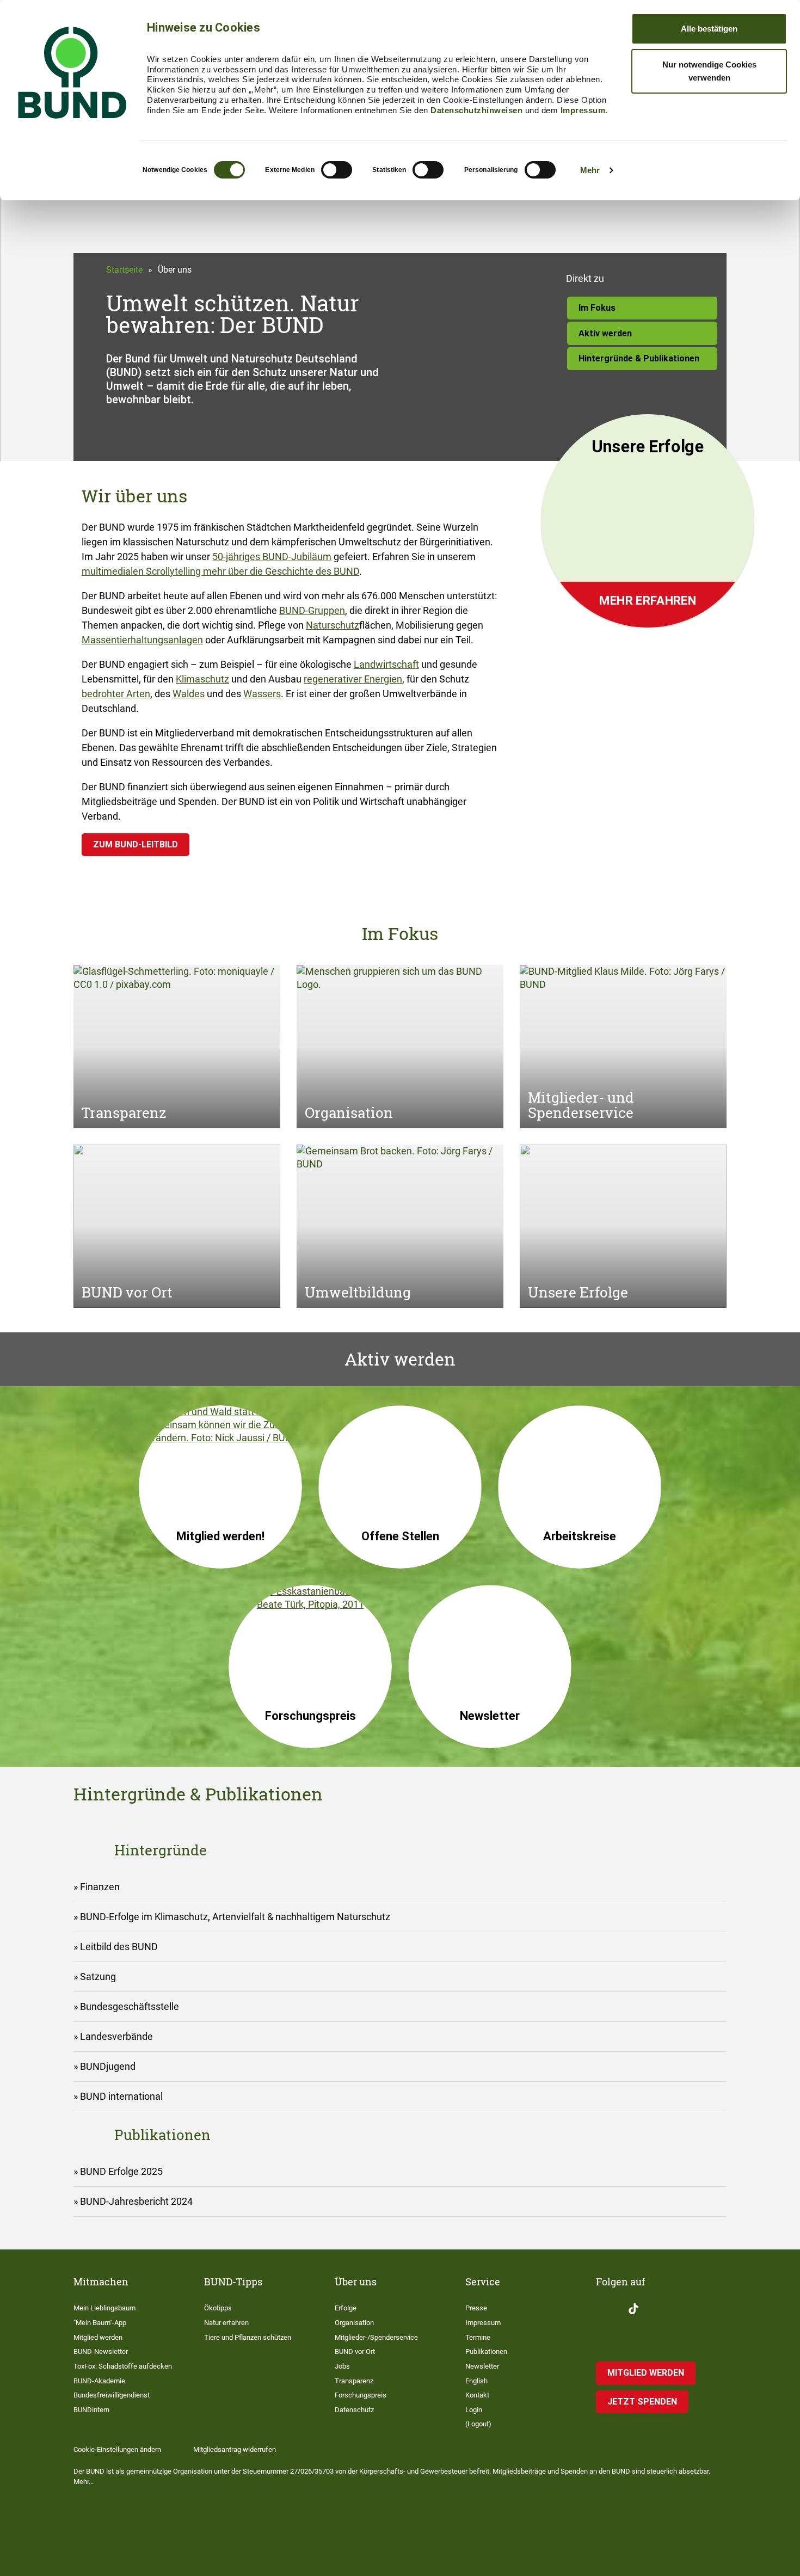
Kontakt (477, 2395)
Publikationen (486, 2351)
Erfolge (346, 2308)
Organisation (354, 2323)
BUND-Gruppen (312, 610)
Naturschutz (333, 625)
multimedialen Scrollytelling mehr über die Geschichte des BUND (220, 571)
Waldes (189, 694)
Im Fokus (597, 308)
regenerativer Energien (353, 679)
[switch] (337, 170)
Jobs (342, 2366)
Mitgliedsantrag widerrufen (235, 2449)
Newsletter (482, 2366)
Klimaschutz (202, 679)
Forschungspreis (361, 2395)
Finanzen (100, 1887)
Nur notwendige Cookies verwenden (709, 71)
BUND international (121, 2096)
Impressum (583, 110)
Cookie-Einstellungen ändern (117, 2449)
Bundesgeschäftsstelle (130, 2006)
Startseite (124, 270)
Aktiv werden (605, 333)
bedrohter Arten (116, 694)
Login (474, 2410)
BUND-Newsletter (101, 2351)
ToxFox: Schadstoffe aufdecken (123, 2366)
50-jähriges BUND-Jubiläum (272, 557)
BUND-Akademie (99, 2381)
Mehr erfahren (648, 601)
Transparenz (354, 2381)
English (476, 2381)
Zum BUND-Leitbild (136, 844)
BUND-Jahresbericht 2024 (136, 2201)
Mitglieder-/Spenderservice (376, 2337)
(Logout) (478, 2424)
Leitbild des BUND (119, 1947)
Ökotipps (218, 2308)
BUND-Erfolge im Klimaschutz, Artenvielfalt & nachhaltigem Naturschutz (235, 1917)
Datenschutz (354, 2410)
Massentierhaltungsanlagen (142, 640)
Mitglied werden (98, 2337)
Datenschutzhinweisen (476, 110)
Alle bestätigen (709, 29)
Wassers (262, 694)
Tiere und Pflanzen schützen (248, 2337)
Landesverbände (116, 2036)
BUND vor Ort (355, 2351)
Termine (478, 2337)
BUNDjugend (108, 2066)
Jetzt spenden (642, 2402)
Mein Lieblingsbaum (104, 2308)
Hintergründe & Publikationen (639, 358)
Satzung (98, 1976)
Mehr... (84, 2482)
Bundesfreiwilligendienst (112, 2395)
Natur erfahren (226, 2323)
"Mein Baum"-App (100, 2323)
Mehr (590, 170)
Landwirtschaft (386, 664)
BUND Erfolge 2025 (121, 2171)
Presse (476, 2308)
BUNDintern (91, 2410)
